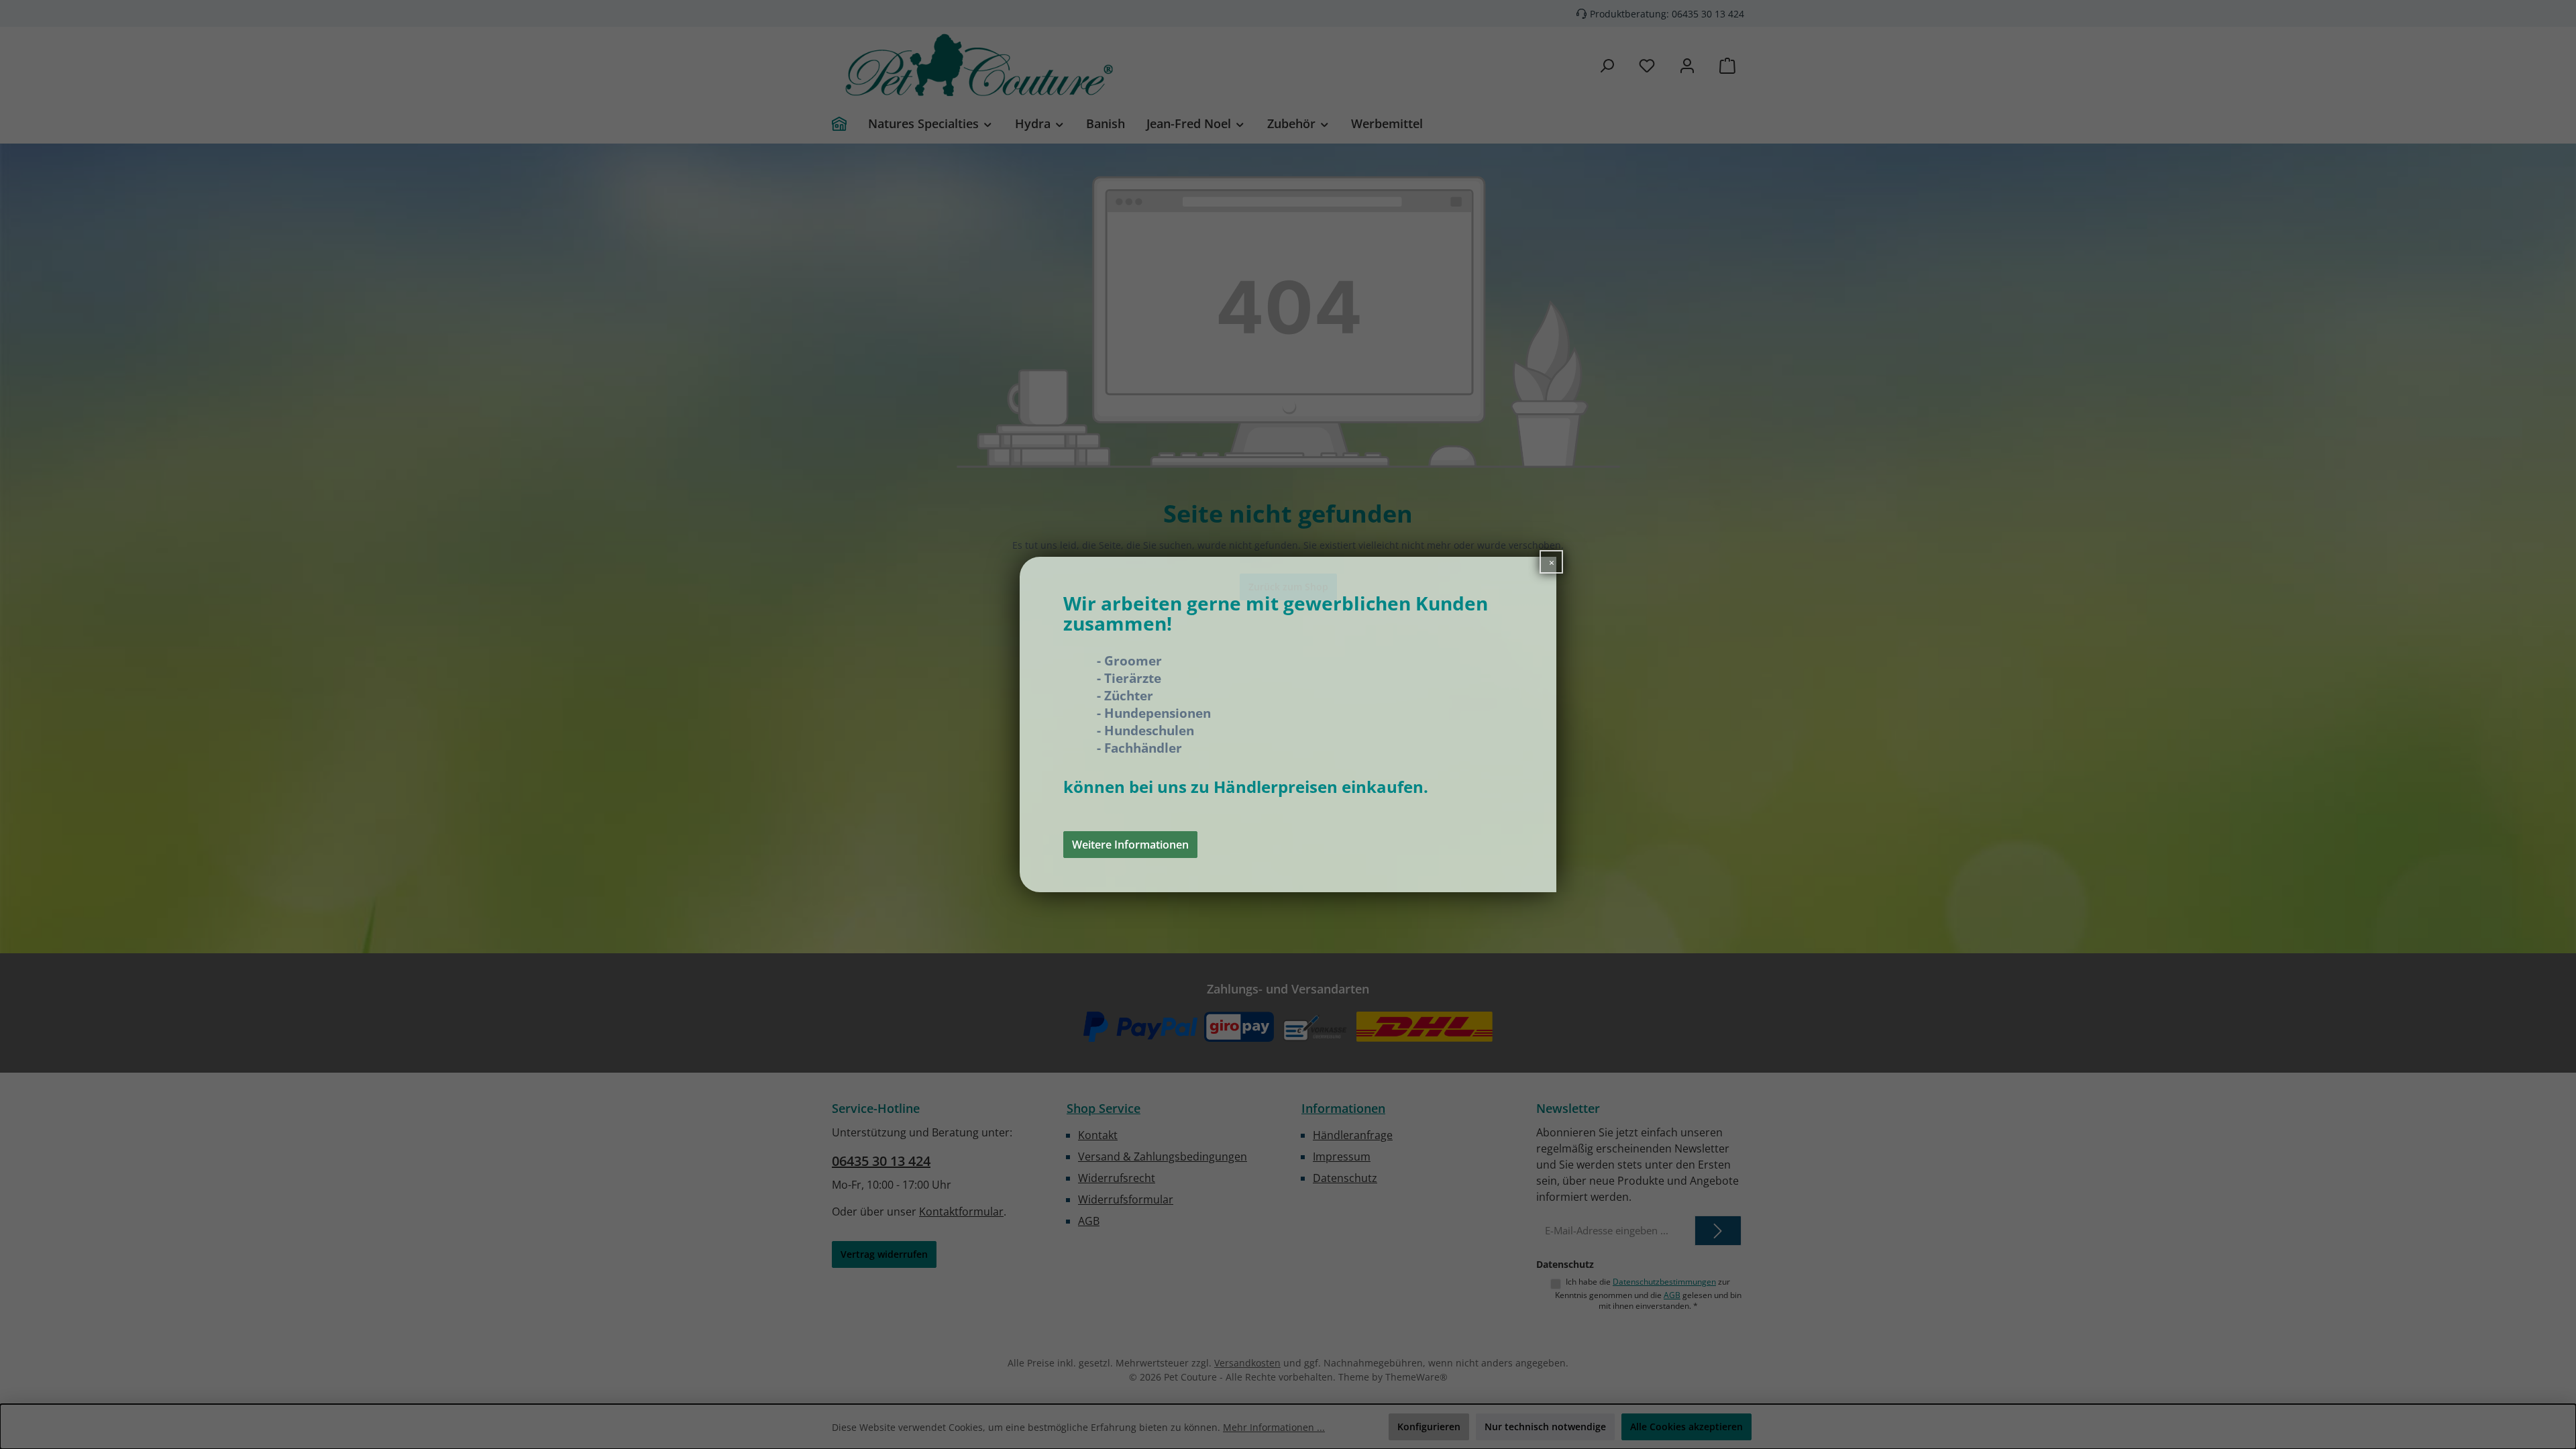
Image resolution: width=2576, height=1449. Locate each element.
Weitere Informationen (1130, 845)
